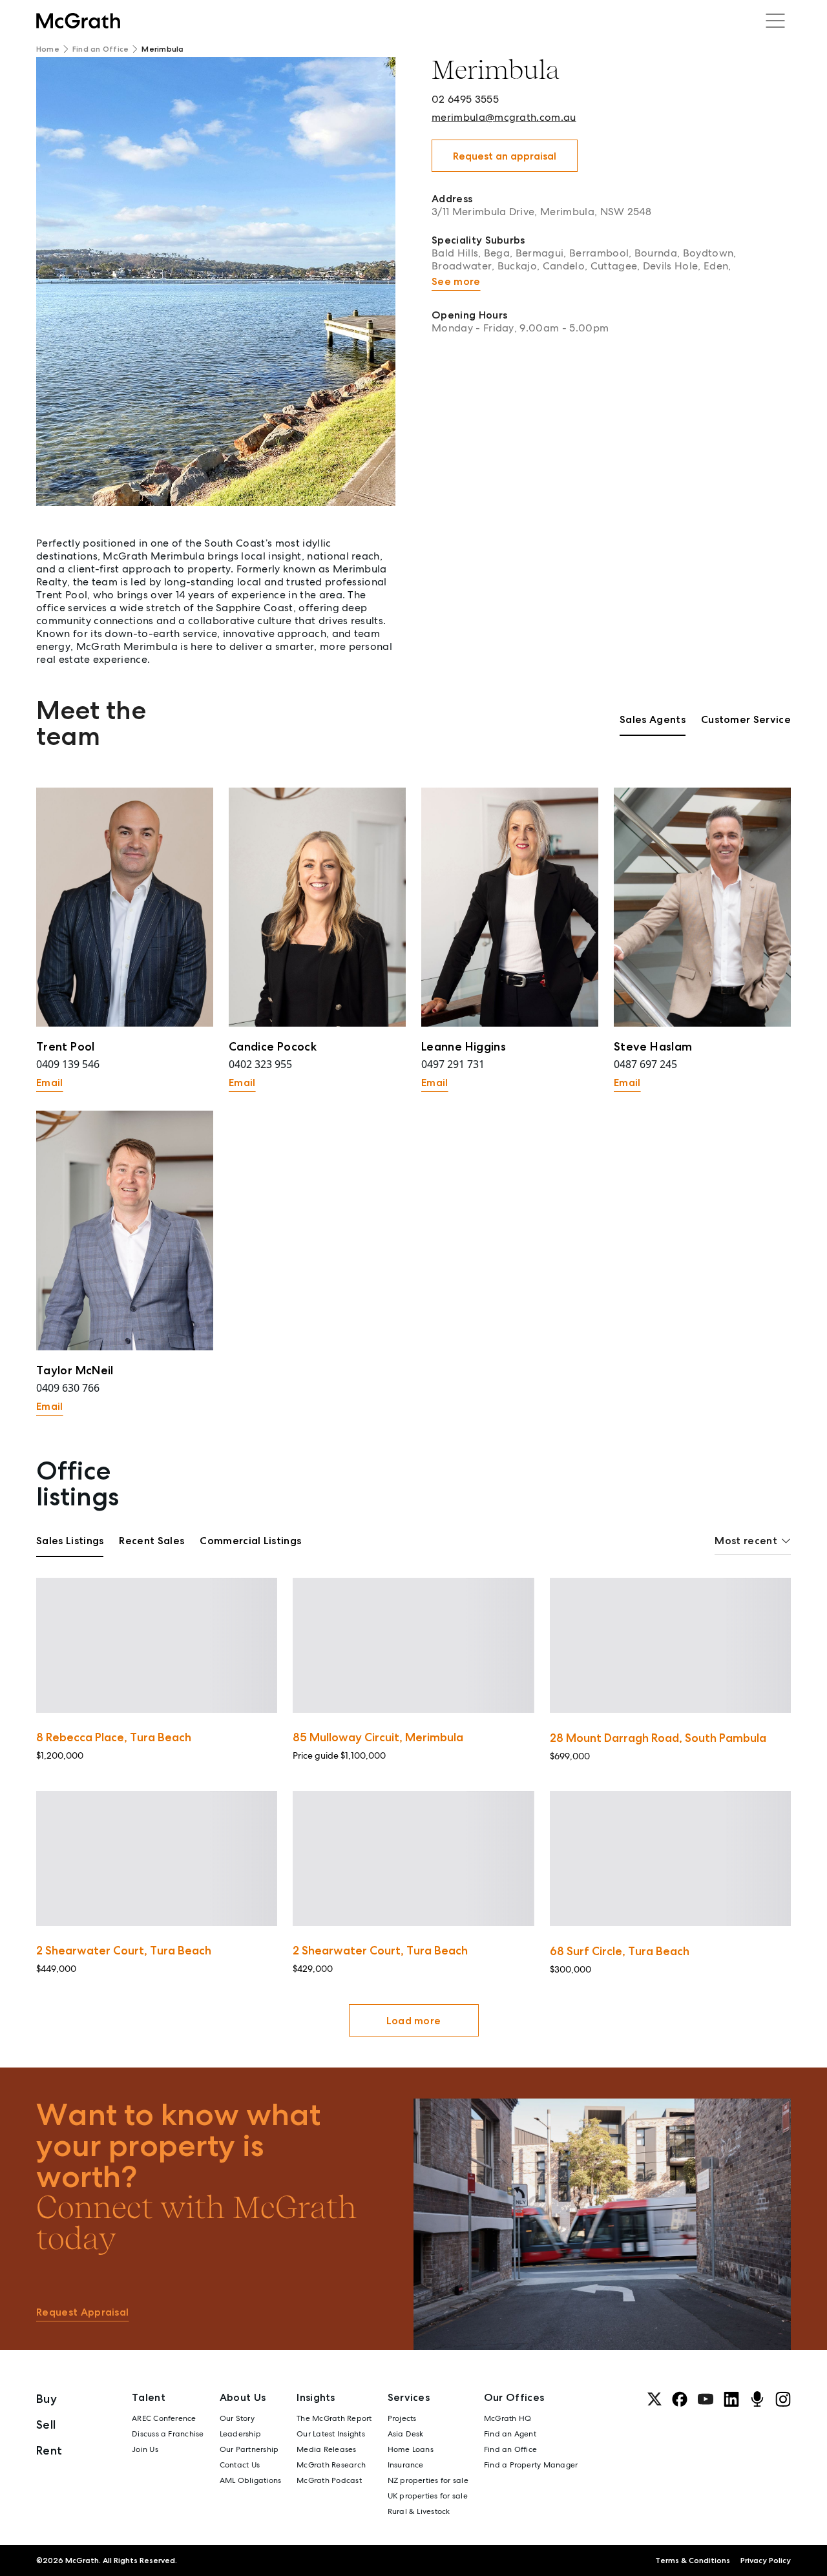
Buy (47, 2399)
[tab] (653, 724)
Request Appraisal (82, 2312)
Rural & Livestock (419, 2511)
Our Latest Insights (331, 2434)
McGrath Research (331, 2465)
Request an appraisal (505, 156)
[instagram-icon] (783, 2399)
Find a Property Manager (531, 2465)
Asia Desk (406, 2434)
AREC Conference (164, 2418)
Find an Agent (510, 2434)
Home (48, 49)
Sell (46, 2424)
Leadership (240, 2434)
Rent (49, 2450)
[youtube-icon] (706, 2399)
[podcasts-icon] (757, 2399)
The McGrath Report (334, 2418)
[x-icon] (654, 2399)
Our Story (237, 2418)
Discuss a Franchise (168, 2434)
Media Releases (326, 2449)
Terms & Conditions (693, 2560)
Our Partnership (249, 2449)
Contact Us (240, 2465)
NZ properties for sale (428, 2480)
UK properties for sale (428, 2496)
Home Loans (411, 2449)
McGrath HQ (508, 2418)
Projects (402, 2418)
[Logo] (78, 21)
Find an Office (100, 49)
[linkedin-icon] (731, 2399)
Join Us (145, 2449)
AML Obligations (251, 2480)
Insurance (406, 2465)
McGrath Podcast (329, 2480)
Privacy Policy (766, 2560)
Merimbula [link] (162, 49)
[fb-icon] (680, 2399)
